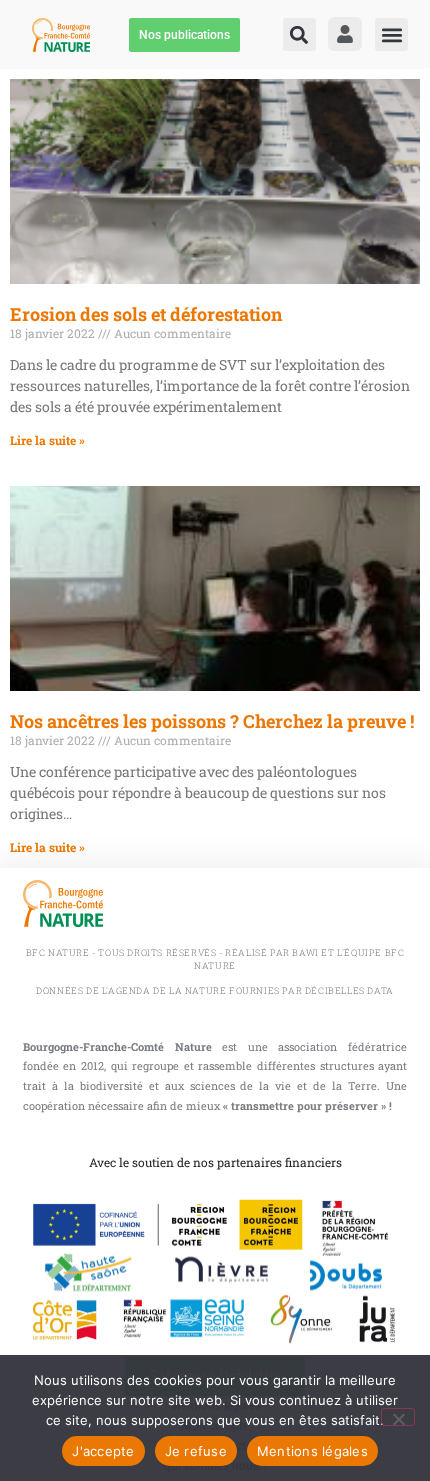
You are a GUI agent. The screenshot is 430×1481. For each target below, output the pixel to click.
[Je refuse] (398, 1417)
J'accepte (103, 1451)
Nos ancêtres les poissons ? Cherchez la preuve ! (212, 721)
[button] (299, 34)
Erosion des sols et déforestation (146, 314)
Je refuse (196, 1451)
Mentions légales (312, 1451)
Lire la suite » (47, 440)
